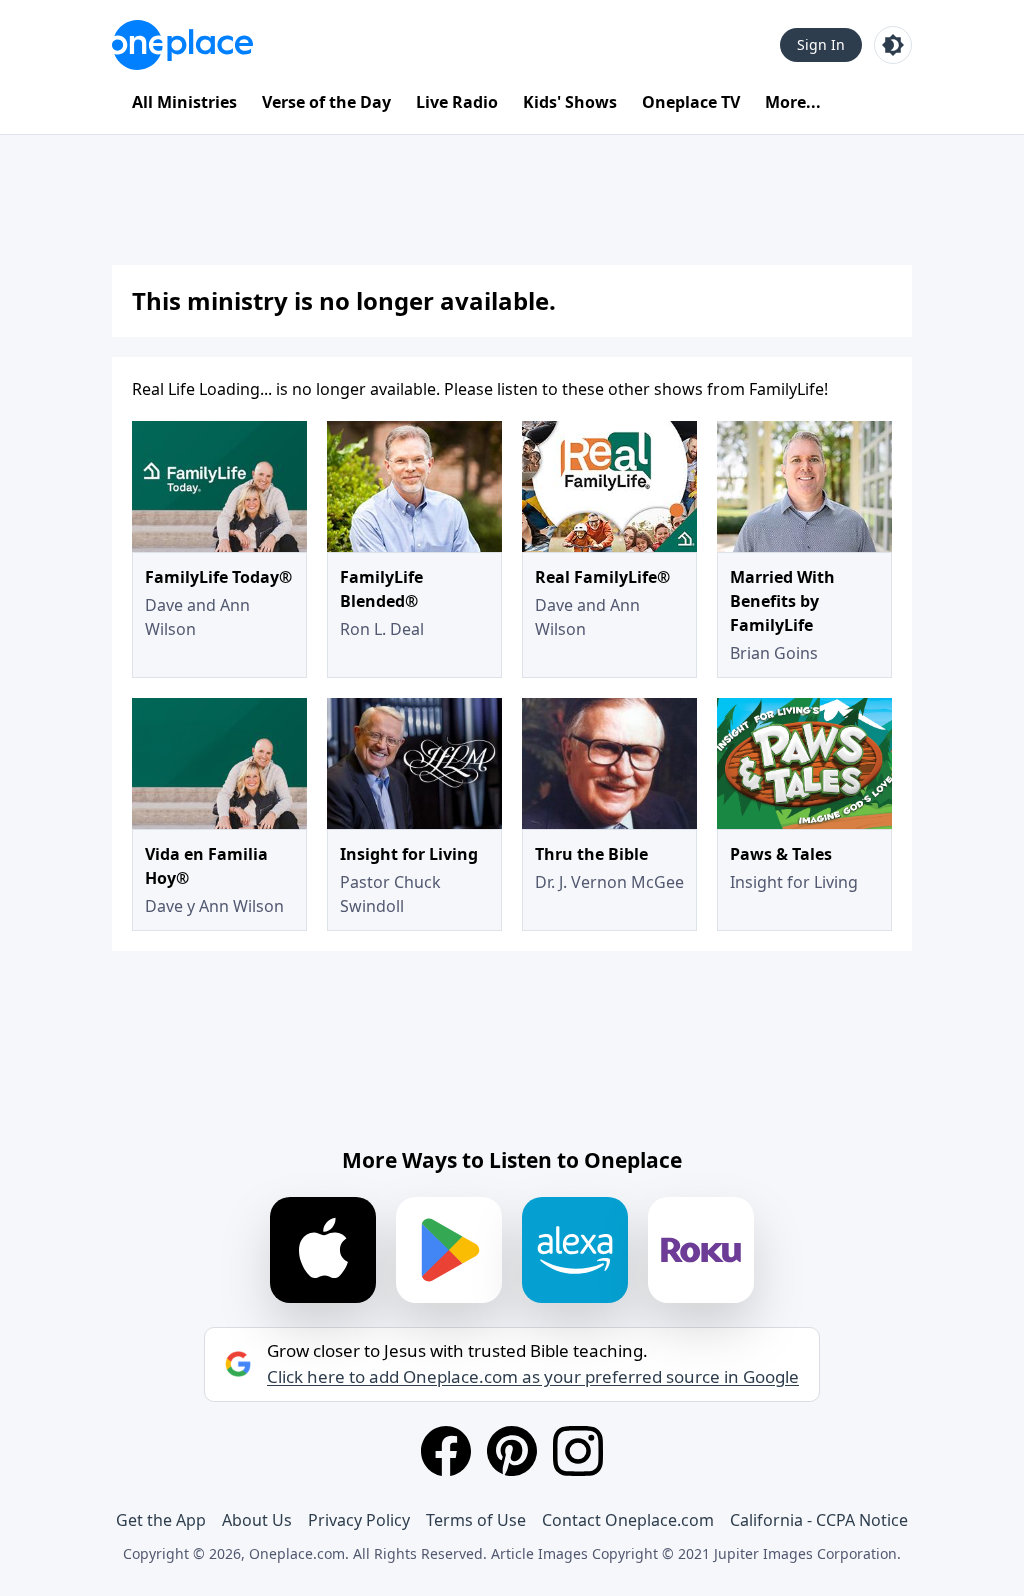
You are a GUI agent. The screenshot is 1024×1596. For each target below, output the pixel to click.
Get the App (161, 1520)
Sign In (821, 44)
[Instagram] (578, 1451)
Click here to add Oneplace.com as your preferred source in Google (533, 1377)
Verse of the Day (326, 102)
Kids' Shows (570, 102)
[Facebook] (446, 1451)
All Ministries (184, 102)
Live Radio (457, 102)
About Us (257, 1520)
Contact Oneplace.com (628, 1520)
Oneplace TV (691, 102)
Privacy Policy (359, 1520)
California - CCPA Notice (819, 1520)
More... (793, 102)
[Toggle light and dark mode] (893, 45)
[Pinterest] (512, 1451)
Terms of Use (476, 1520)
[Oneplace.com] (182, 45)
